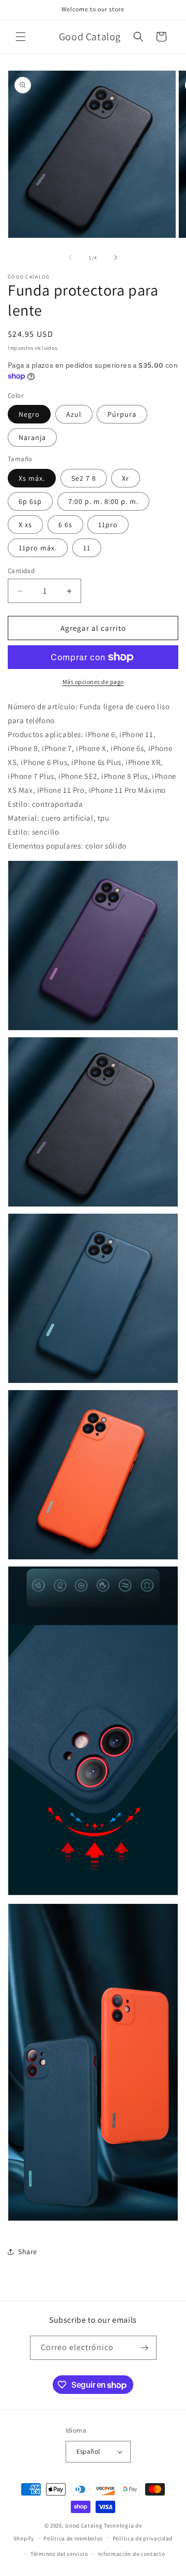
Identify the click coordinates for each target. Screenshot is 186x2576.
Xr (126, 478)
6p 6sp (30, 501)
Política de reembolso (73, 2538)
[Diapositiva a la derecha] (116, 257)
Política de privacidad (143, 2538)
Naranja (32, 437)
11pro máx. (38, 548)
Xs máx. (32, 478)
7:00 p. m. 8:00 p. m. (103, 501)
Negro (29, 414)
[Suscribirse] (145, 2348)
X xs (25, 525)
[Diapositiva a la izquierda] (70, 257)
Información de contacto (132, 2554)
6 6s (65, 525)
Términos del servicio (59, 2554)
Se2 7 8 (84, 478)
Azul (74, 414)
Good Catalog (84, 2525)
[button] (21, 37)
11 (87, 548)
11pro (108, 525)
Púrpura (122, 414)
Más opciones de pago (93, 682)
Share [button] (28, 2252)
